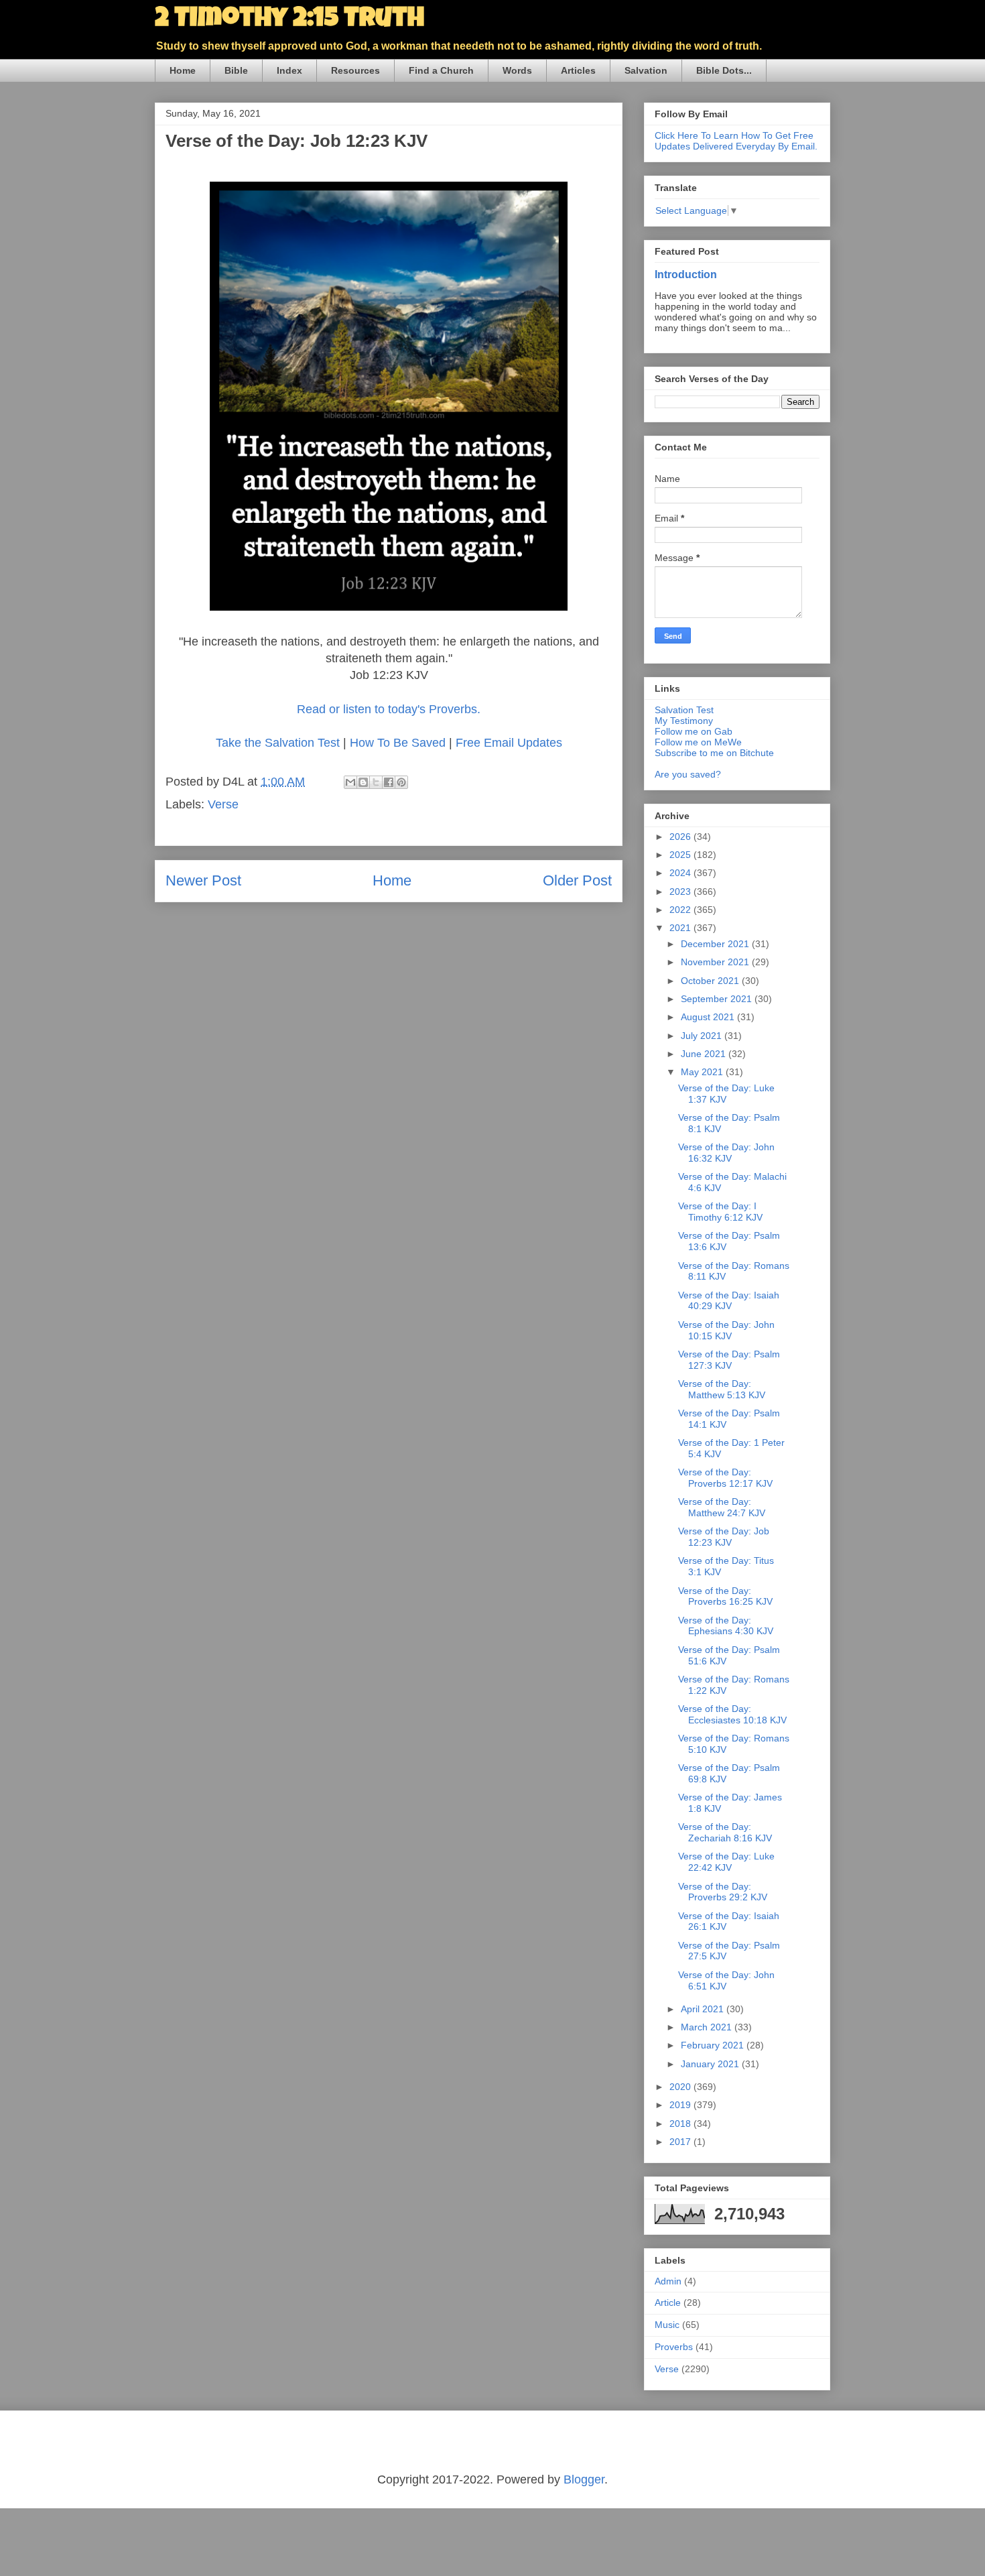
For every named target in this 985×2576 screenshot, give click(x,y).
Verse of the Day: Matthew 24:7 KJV (722, 1507)
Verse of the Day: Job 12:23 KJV (724, 1537)
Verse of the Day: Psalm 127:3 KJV (729, 1360)
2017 (681, 2142)
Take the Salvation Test (278, 743)
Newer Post (203, 880)
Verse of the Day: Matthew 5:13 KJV (722, 1389)
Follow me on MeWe (698, 742)
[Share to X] (376, 782)
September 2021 (718, 999)
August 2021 (709, 1017)
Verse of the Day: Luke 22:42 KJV (726, 1862)
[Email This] (350, 782)
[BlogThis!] (363, 782)
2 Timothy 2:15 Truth (289, 20)
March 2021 (708, 2027)
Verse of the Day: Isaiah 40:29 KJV (729, 1301)
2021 (681, 928)
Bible (236, 70)
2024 (681, 873)
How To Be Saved (398, 743)
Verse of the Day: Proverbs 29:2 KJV (723, 1892)
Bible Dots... (724, 70)
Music (667, 2325)
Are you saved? (688, 774)
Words (517, 70)
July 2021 (703, 1036)
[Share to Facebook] (389, 782)
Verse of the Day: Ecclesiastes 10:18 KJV (732, 1714)
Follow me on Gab (694, 731)
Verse (223, 804)
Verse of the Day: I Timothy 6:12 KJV (720, 1212)
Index (289, 70)
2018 (681, 2124)
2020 (681, 2087)
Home (183, 70)
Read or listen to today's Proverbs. (389, 709)
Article (668, 2303)
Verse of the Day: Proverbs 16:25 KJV (725, 1596)
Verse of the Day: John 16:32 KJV (726, 1153)
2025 (681, 855)
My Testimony (684, 721)
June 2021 (705, 1054)
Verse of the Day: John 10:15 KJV (726, 1330)
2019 (681, 2105)
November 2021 (716, 962)
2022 (681, 910)
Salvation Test (684, 710)
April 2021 (704, 2009)
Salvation (646, 70)
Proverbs (674, 2347)
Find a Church (441, 70)
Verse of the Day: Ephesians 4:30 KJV (726, 1626)
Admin (668, 2281)
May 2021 (703, 1072)
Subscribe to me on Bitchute (714, 753)
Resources (355, 70)
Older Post (577, 880)
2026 (681, 837)
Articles (578, 70)
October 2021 (711, 981)
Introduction (686, 274)
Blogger (584, 2479)
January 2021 (711, 2064)
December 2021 (716, 944)
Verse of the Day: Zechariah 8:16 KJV (725, 1832)
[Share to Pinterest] (401, 782)
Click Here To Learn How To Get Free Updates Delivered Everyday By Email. (736, 141)
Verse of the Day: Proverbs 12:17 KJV (725, 1478)
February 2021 (714, 2045)
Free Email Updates (509, 743)
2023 (681, 892)
